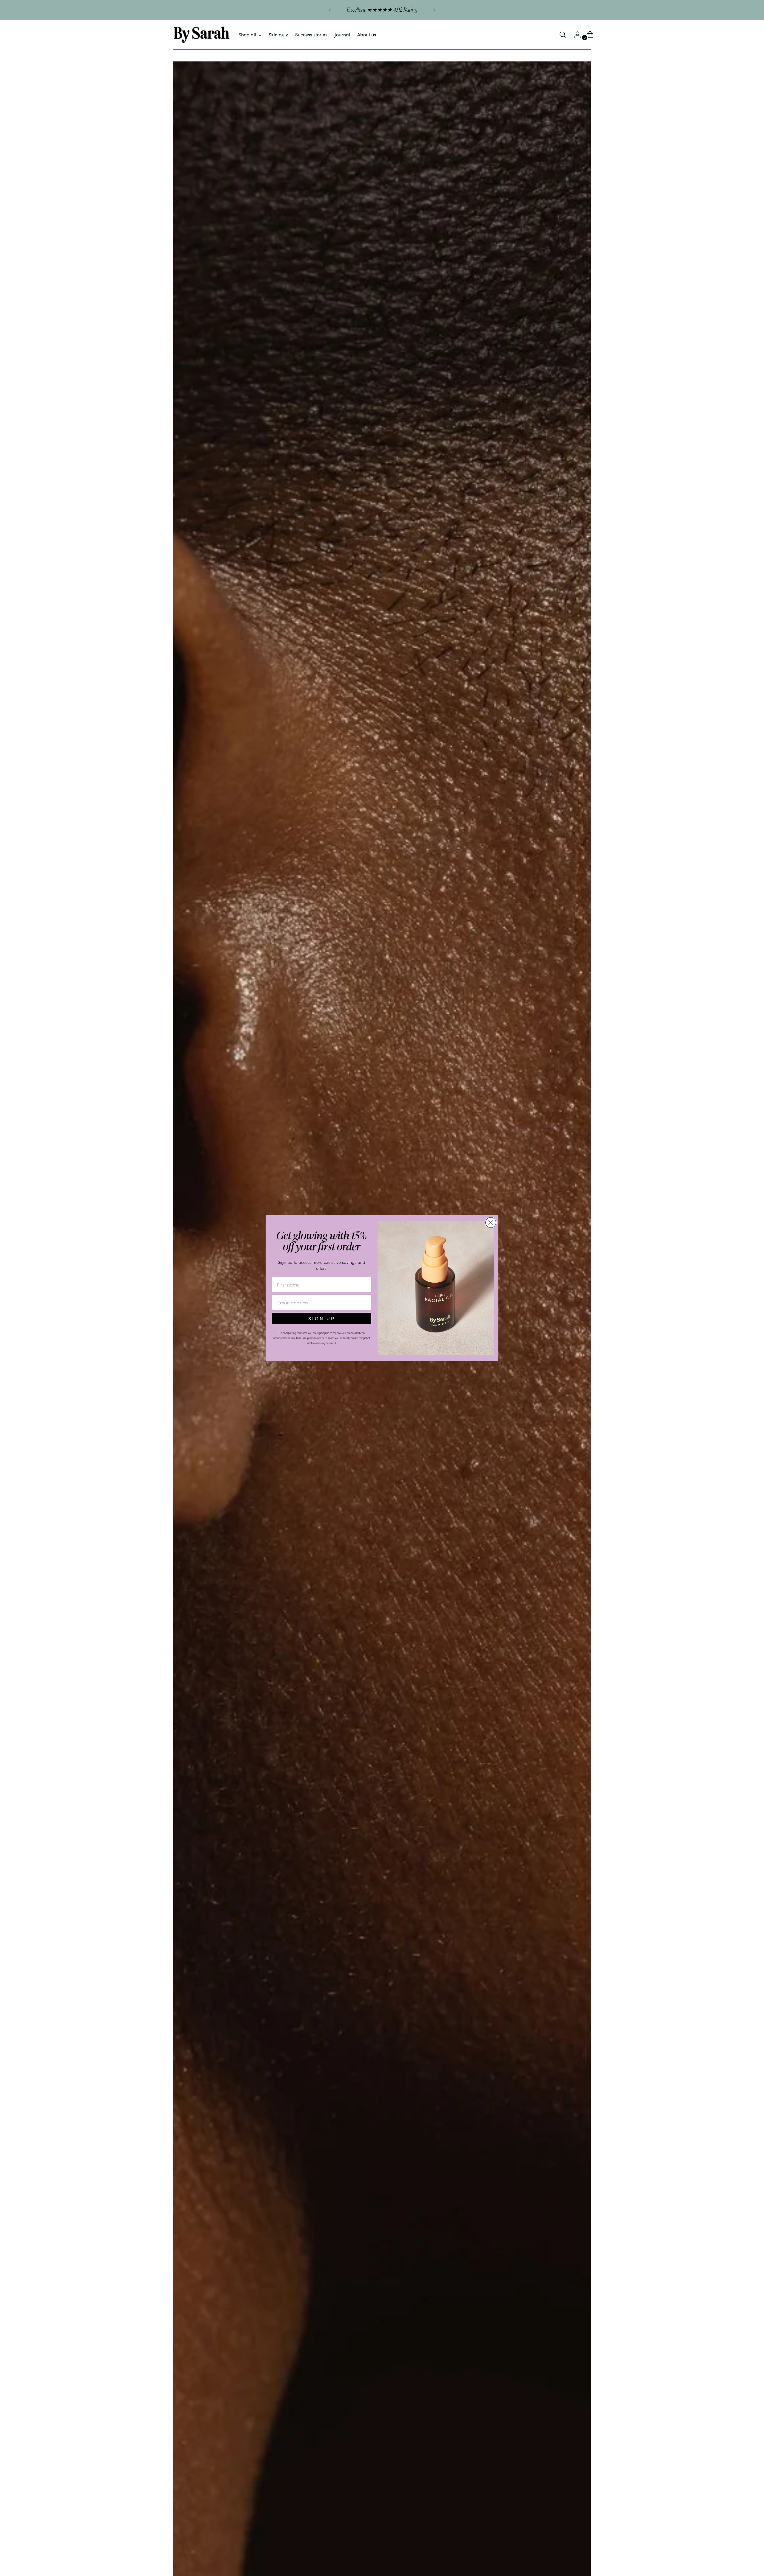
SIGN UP (322, 1318)
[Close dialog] (491, 1223)
